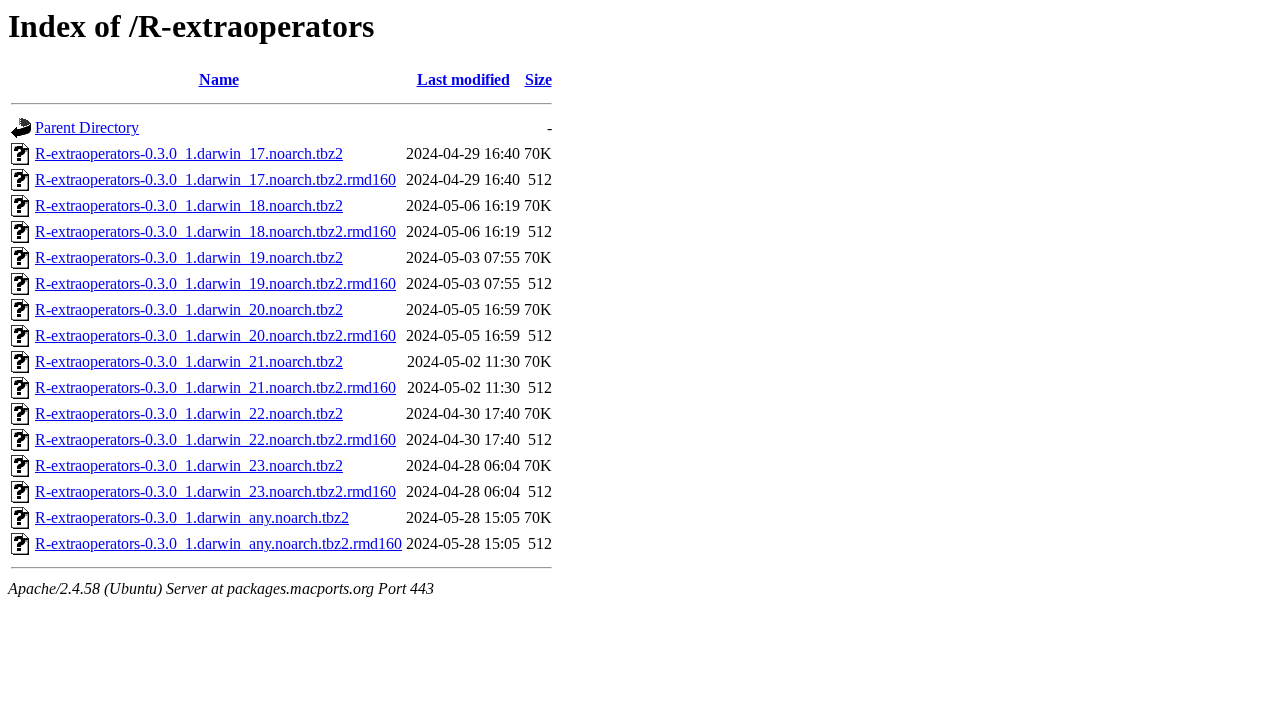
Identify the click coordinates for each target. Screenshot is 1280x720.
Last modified (463, 79)
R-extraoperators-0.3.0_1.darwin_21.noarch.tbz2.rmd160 (215, 387)
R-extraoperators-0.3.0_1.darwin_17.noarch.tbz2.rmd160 (215, 179)
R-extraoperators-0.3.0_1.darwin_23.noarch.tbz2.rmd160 (215, 491)
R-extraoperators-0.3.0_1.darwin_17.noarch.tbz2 (189, 153)
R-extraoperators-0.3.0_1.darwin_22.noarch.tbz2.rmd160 (215, 439)
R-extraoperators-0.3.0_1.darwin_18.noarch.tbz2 (189, 205)
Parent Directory (87, 127)
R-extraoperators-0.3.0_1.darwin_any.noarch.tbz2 (192, 517)
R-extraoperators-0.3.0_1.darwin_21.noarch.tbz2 (189, 361)
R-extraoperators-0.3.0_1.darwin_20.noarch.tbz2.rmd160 (215, 335)
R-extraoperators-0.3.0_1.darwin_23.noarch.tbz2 (189, 465)
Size (538, 79)
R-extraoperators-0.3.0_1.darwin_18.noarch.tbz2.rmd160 (215, 231)
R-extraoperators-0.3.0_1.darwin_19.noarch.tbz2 (189, 257)
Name (219, 79)
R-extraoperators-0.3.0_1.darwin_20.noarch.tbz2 (189, 309)
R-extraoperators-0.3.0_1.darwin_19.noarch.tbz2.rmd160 (215, 283)
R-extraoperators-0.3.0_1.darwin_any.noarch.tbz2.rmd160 (218, 543)
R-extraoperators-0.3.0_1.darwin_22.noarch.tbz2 (189, 413)
